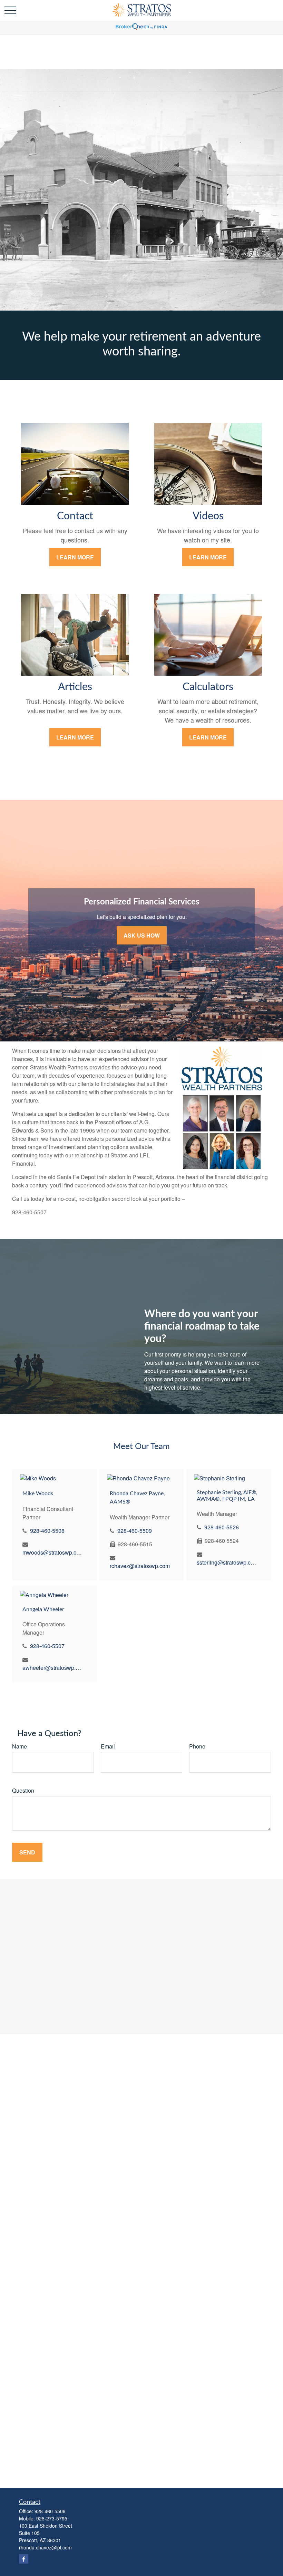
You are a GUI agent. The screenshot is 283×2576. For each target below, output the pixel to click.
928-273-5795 (52, 2518)
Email (108, 1746)
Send (27, 1852)
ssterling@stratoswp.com (227, 1562)
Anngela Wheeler (43, 1609)
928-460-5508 (47, 1531)
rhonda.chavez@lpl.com (45, 2547)
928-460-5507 (47, 1646)
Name (19, 1746)
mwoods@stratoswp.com (53, 1552)
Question (23, 1790)
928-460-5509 (135, 1531)
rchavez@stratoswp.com (140, 1566)
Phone (197, 1746)
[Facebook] (24, 2559)
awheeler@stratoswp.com (53, 1668)
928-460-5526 (222, 1527)
